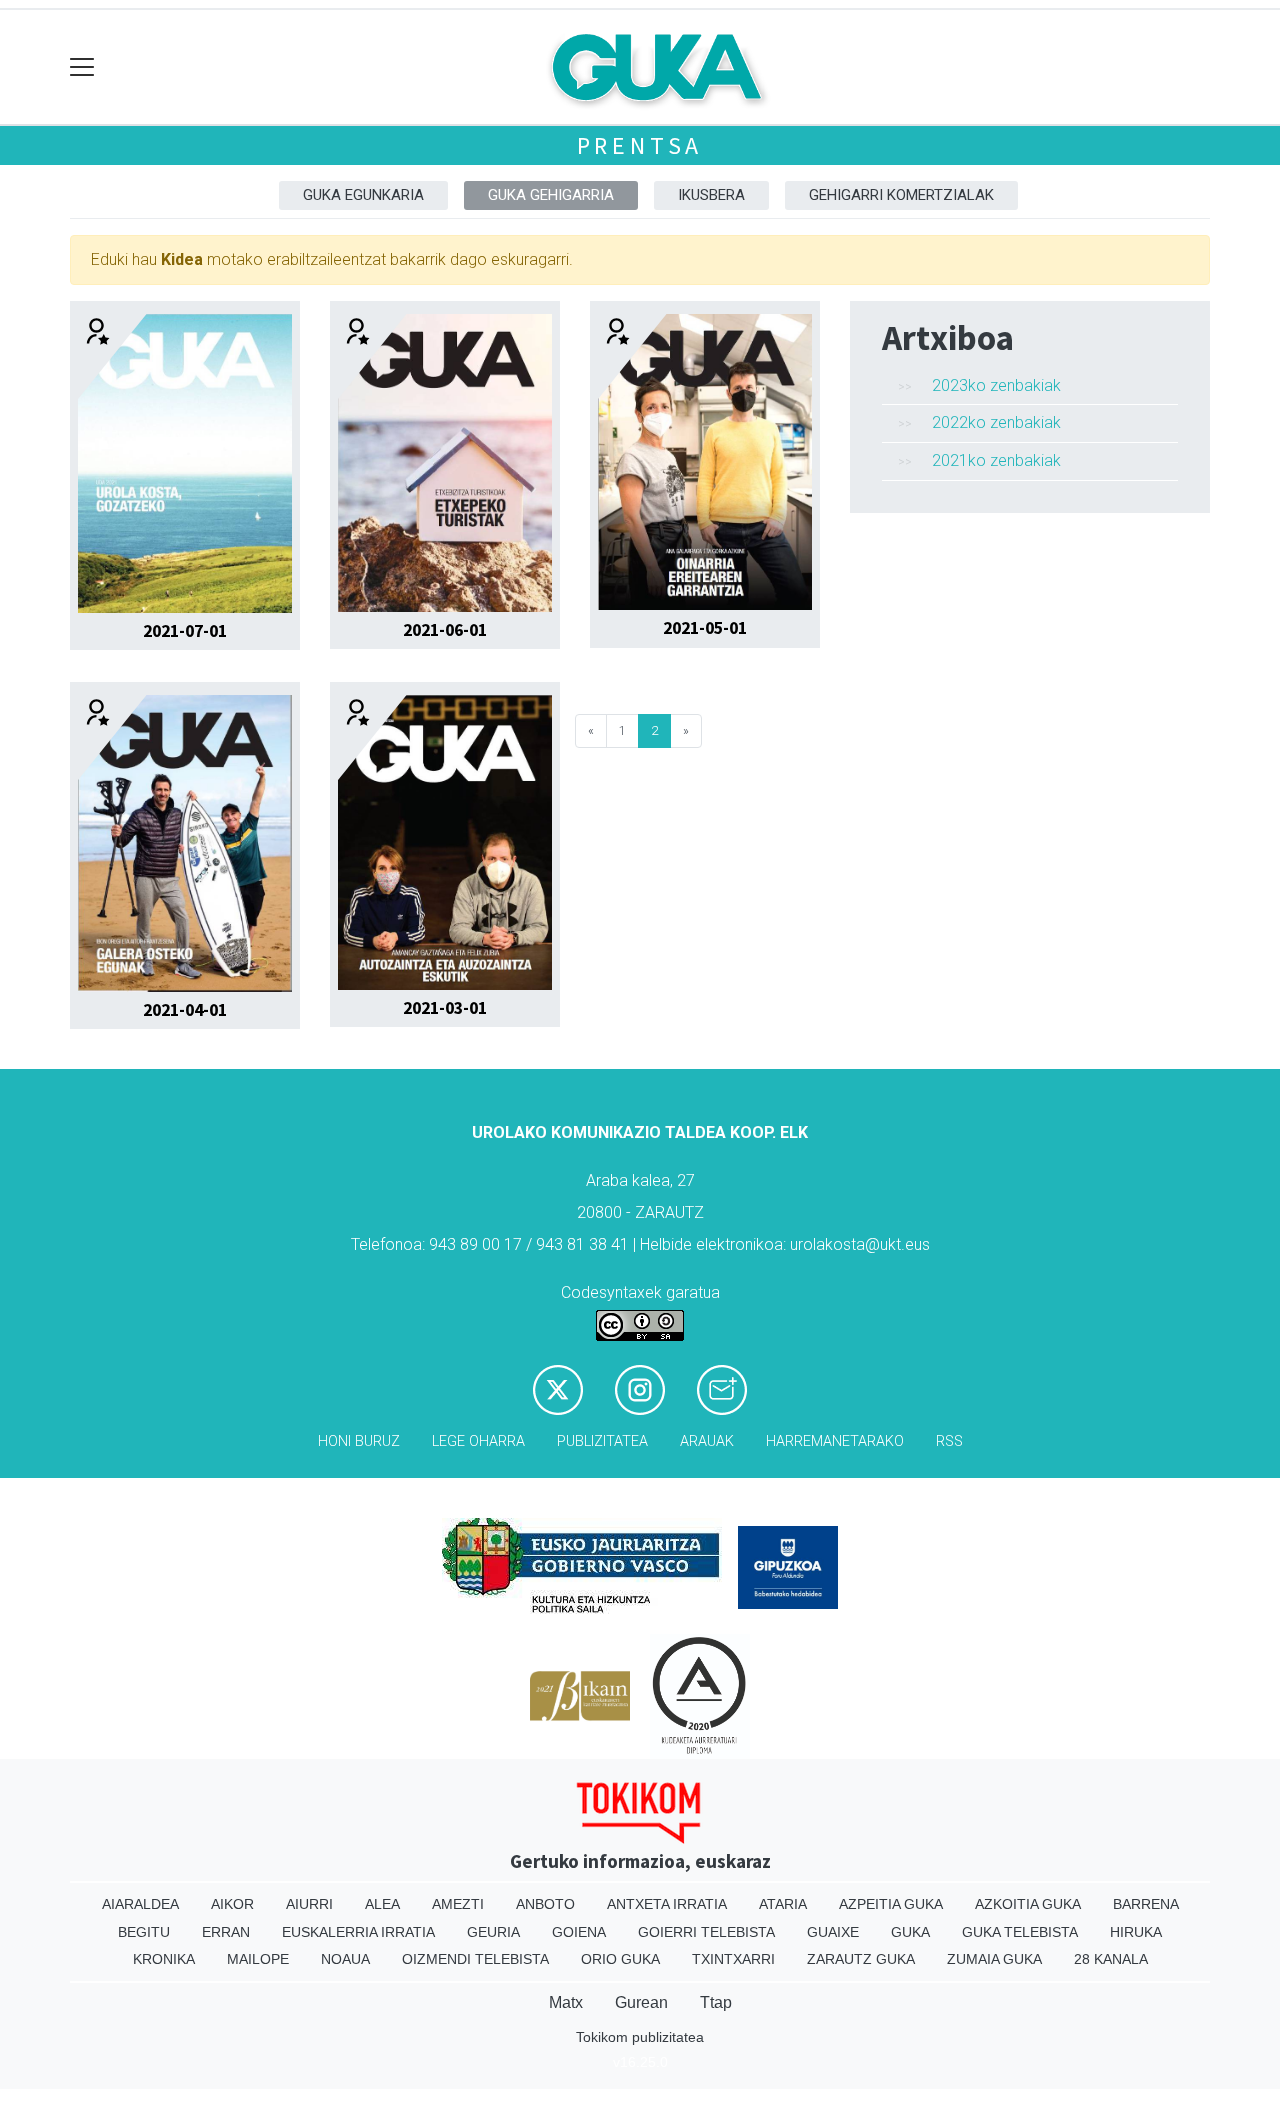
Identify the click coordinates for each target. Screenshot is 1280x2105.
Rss (949, 1441)
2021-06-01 (445, 630)
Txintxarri (733, 1959)
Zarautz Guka (861, 1959)
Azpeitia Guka (891, 1904)
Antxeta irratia (667, 1904)
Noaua (345, 1959)
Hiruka (1136, 1932)
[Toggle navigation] (82, 67)
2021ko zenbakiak (996, 460)
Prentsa (640, 145)
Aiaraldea (140, 1904)
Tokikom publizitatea (640, 2037)
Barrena (1146, 1904)
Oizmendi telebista (475, 1959)
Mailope (258, 1959)
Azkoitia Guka (1028, 1904)
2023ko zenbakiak (996, 385)
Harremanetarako (835, 1441)
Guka (910, 1932)
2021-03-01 (445, 1008)
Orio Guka (620, 1959)
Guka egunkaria (363, 195)
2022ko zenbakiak (996, 422)
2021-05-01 (705, 628)
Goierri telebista (706, 1932)
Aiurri (309, 1904)
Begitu (144, 1932)
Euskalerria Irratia (358, 1932)
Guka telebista (1020, 1932)
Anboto (545, 1904)
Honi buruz (359, 1441)
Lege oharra (478, 1441)
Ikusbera (711, 195)
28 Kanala (1111, 1959)
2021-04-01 (185, 1010)
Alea (382, 1904)
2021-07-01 (185, 631)
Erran (226, 1932)
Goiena (579, 1932)
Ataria (783, 1904)
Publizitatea (602, 1441)
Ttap (716, 2002)
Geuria (493, 1932)
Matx (566, 2002)
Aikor (232, 1904)
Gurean (641, 2002)
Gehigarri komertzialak (901, 195)
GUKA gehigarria (551, 195)
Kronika (164, 1959)
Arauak (707, 1441)
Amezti (458, 1904)
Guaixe (833, 1932)
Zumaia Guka (994, 1959)
